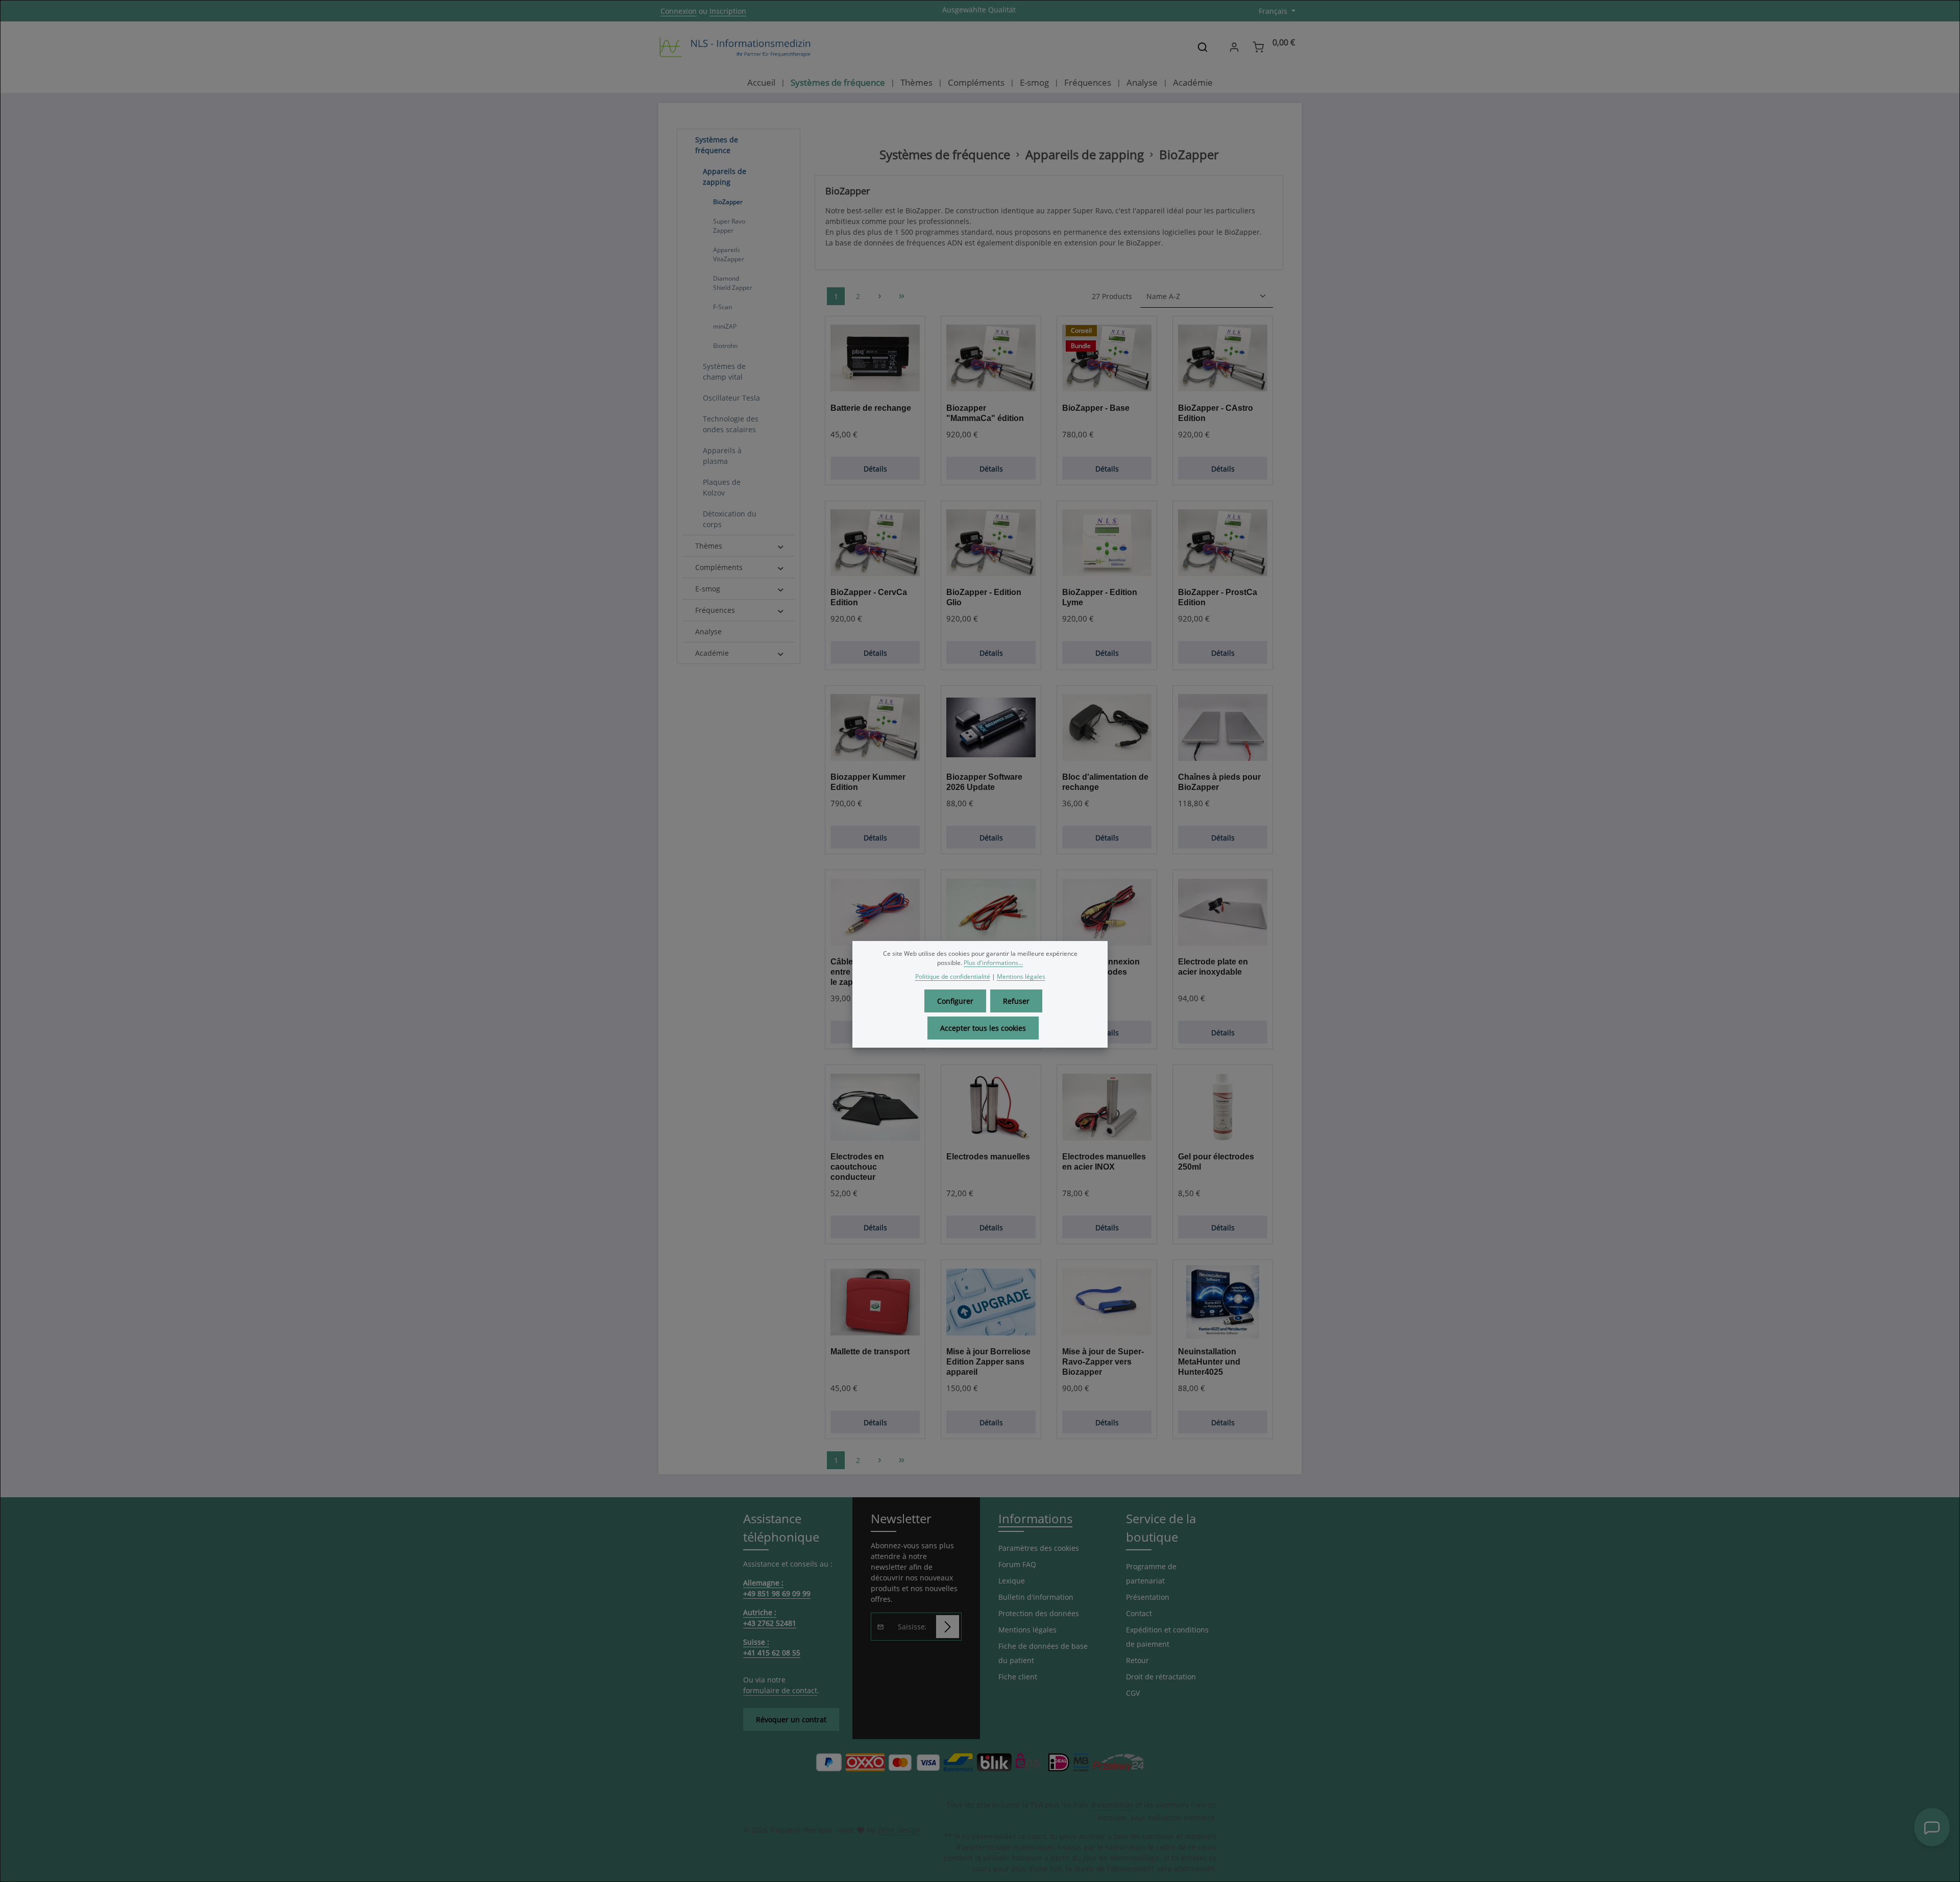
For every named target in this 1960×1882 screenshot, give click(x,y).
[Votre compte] (1234, 47)
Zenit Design (899, 1830)
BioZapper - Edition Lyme (1100, 597)
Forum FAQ (1017, 1564)
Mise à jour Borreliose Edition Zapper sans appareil (988, 1362)
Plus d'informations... (993, 963)
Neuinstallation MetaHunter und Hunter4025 (1209, 1362)
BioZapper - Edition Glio (984, 597)
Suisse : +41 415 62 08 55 (772, 1647)
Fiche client (1018, 1677)
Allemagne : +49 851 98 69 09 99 (777, 1588)
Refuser (1016, 1001)
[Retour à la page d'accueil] (735, 47)
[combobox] (1186, 47)
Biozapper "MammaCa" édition (985, 413)
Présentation (1148, 1597)
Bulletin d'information (1036, 1597)
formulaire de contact (780, 1690)
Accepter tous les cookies (983, 1028)
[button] (781, 140)
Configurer (955, 1001)
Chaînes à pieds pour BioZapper (1219, 782)
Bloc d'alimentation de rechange (1105, 782)
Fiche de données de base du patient (1043, 1653)
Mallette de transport (870, 1352)
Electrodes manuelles (988, 1157)
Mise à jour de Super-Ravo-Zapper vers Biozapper (1103, 1362)
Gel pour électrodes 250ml (1216, 1162)
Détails (875, 469)
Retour (1137, 1660)
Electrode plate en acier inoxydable (1213, 967)
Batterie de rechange (871, 408)
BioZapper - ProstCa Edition (1218, 597)
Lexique (1012, 1581)
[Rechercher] (1203, 47)
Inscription (728, 11)
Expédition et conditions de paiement (1167, 1637)
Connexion (679, 11)
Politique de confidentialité (953, 976)
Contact (1139, 1613)
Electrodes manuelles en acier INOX (1104, 1162)
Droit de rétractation (1161, 1677)
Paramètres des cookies (1039, 1548)
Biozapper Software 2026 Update (984, 782)
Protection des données (1039, 1613)
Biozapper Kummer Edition (868, 782)
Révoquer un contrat (791, 1719)
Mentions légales (1027, 1630)
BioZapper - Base (1096, 408)
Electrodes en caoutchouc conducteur (857, 1167)
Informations (1035, 1518)
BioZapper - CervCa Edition (869, 597)
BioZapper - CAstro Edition (1216, 413)
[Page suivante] (880, 296)
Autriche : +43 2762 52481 (770, 1618)
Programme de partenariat (1151, 1574)
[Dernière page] (902, 296)
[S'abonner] (948, 1627)
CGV (1133, 1693)
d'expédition (1112, 1805)
